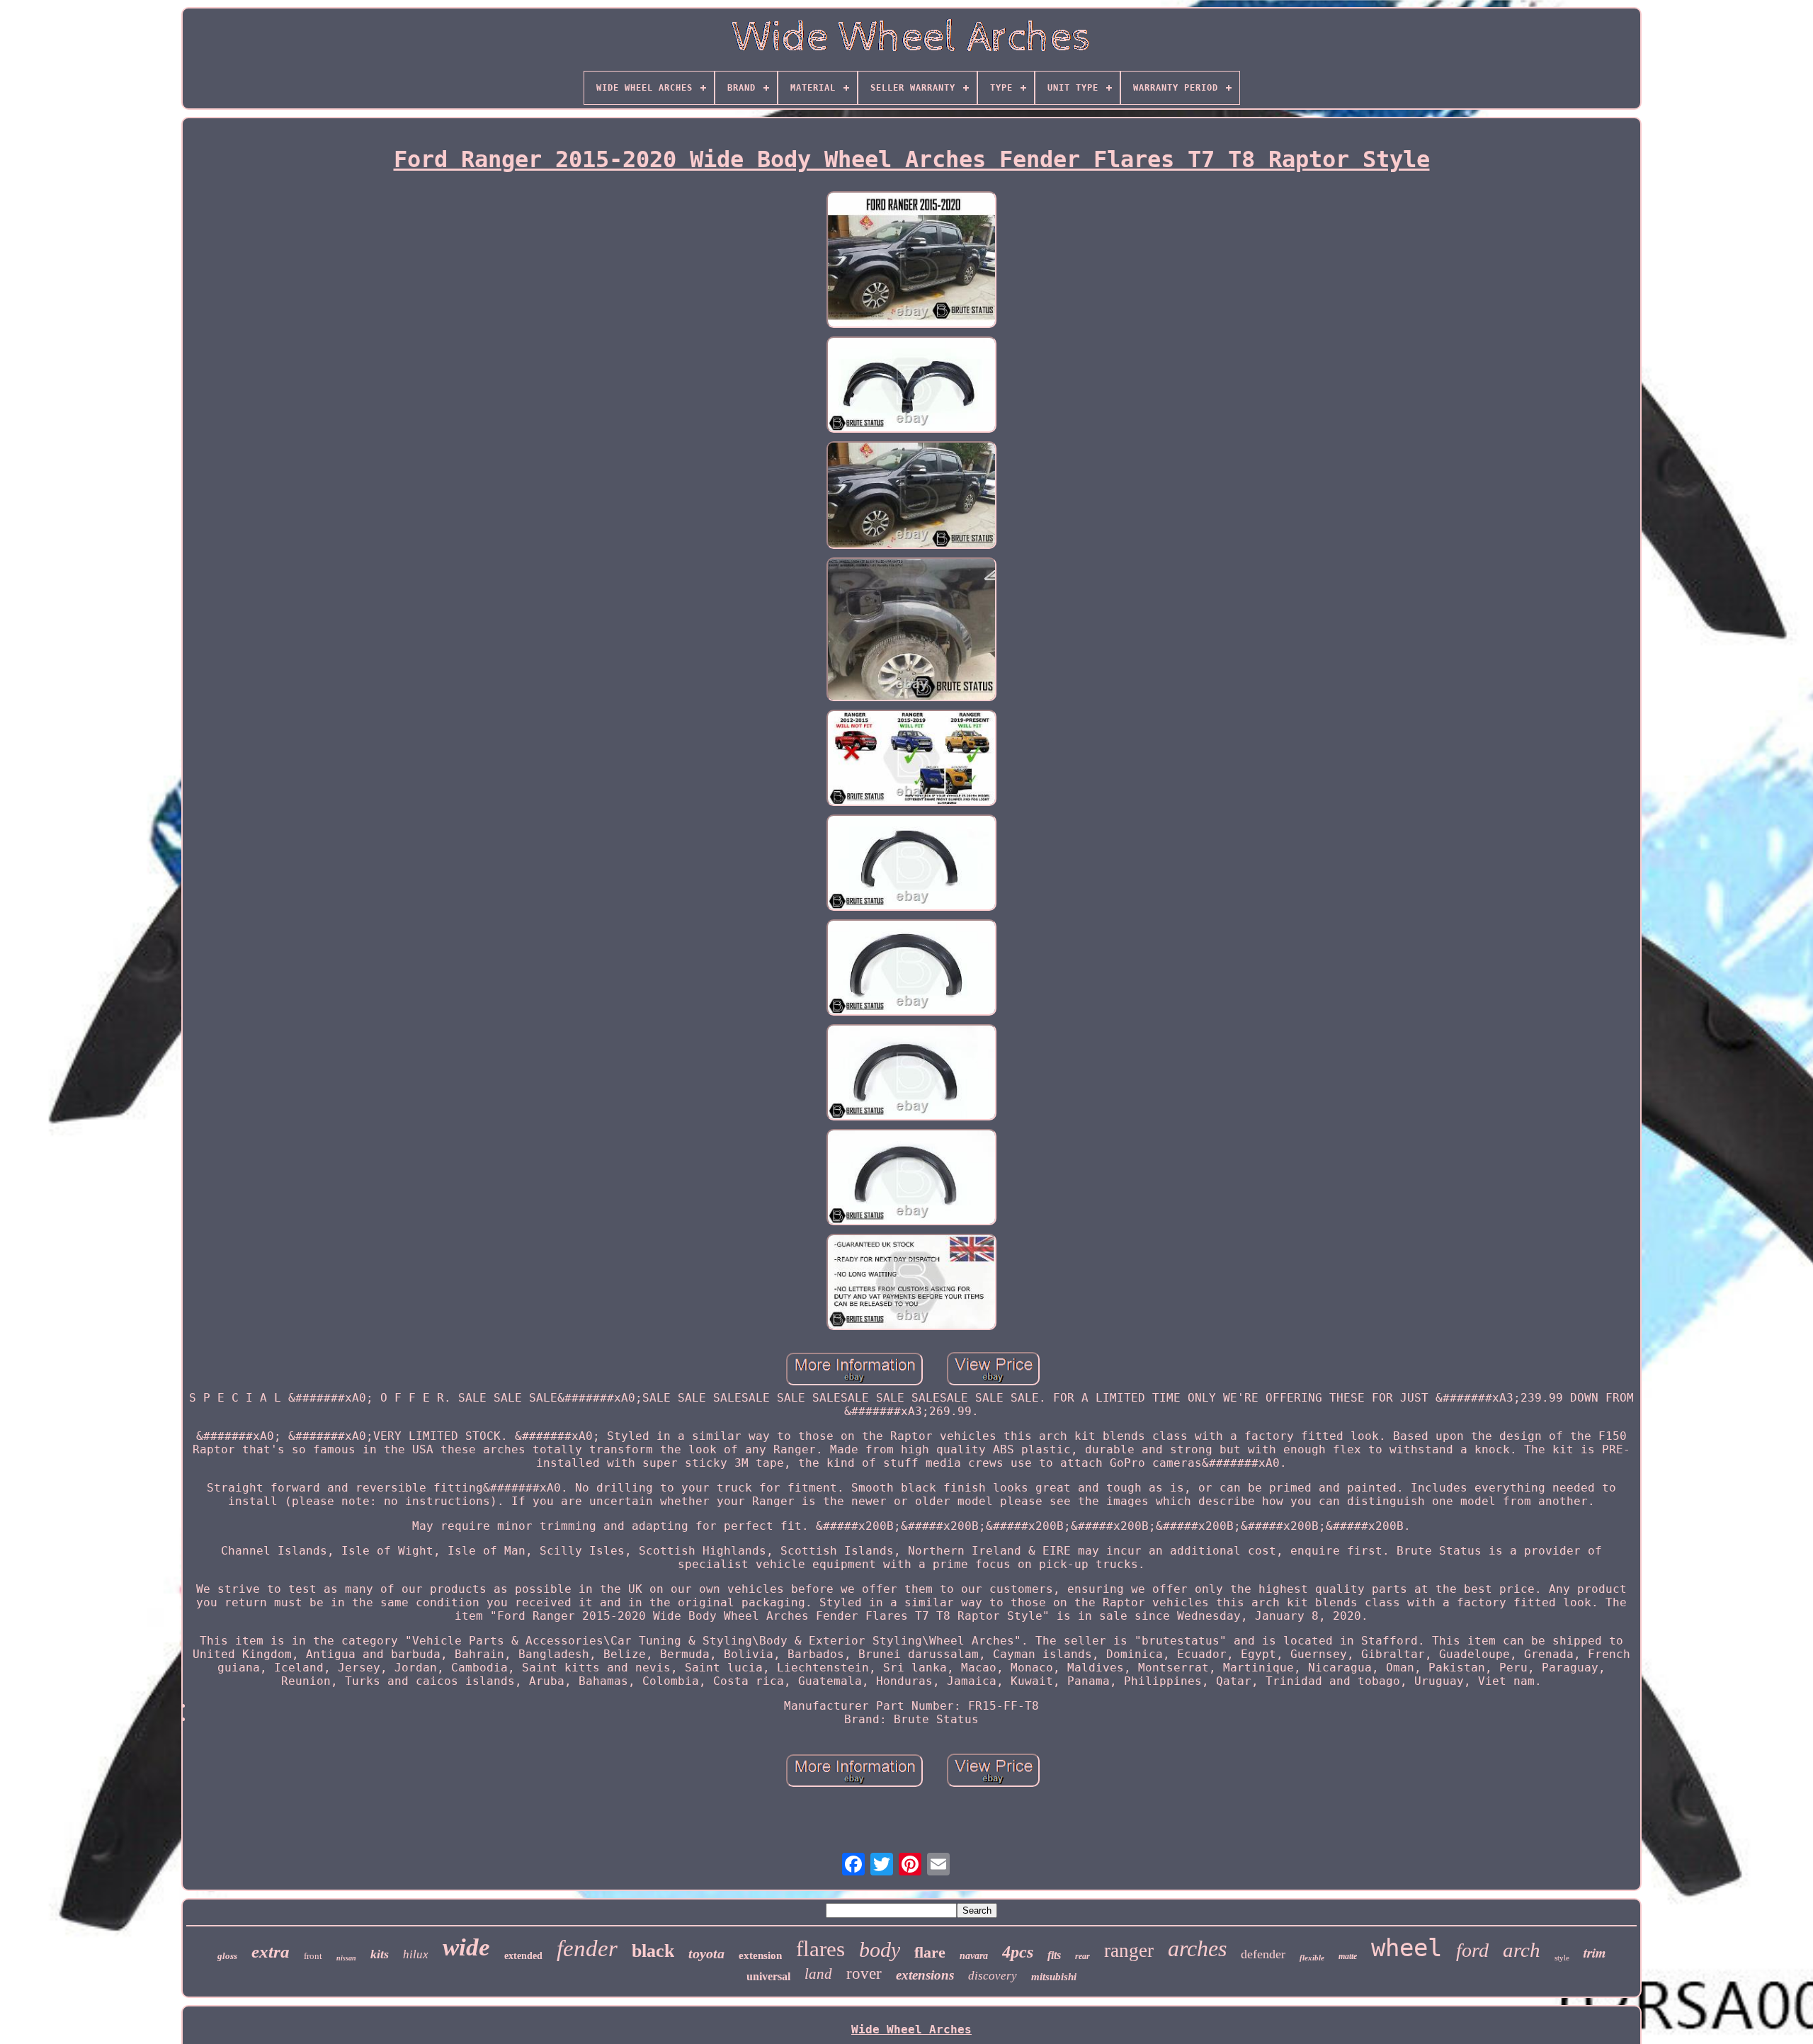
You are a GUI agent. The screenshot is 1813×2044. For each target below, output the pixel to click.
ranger (1129, 1951)
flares (820, 1949)
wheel (1406, 1948)
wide (466, 1947)
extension (760, 1955)
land (818, 1974)
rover (864, 1974)
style (1562, 1958)
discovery (993, 1976)
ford (1472, 1950)
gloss (227, 1956)
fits (1054, 1955)
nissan (346, 1958)
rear (1082, 1956)
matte (1348, 1956)
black (653, 1951)
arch (1522, 1950)
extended (523, 1956)
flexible (1312, 1958)
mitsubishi (1054, 1977)
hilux (416, 1954)
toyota (706, 1953)
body (880, 1949)
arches (1197, 1948)
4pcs (1018, 1952)
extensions (925, 1975)
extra (271, 1952)
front (313, 1956)
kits (380, 1954)
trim (1595, 1952)
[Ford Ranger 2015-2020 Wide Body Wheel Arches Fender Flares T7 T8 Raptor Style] (911, 261)
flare (930, 1952)
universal (768, 1976)
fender (587, 1948)
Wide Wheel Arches (911, 2029)
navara (974, 1956)
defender (1263, 1954)
